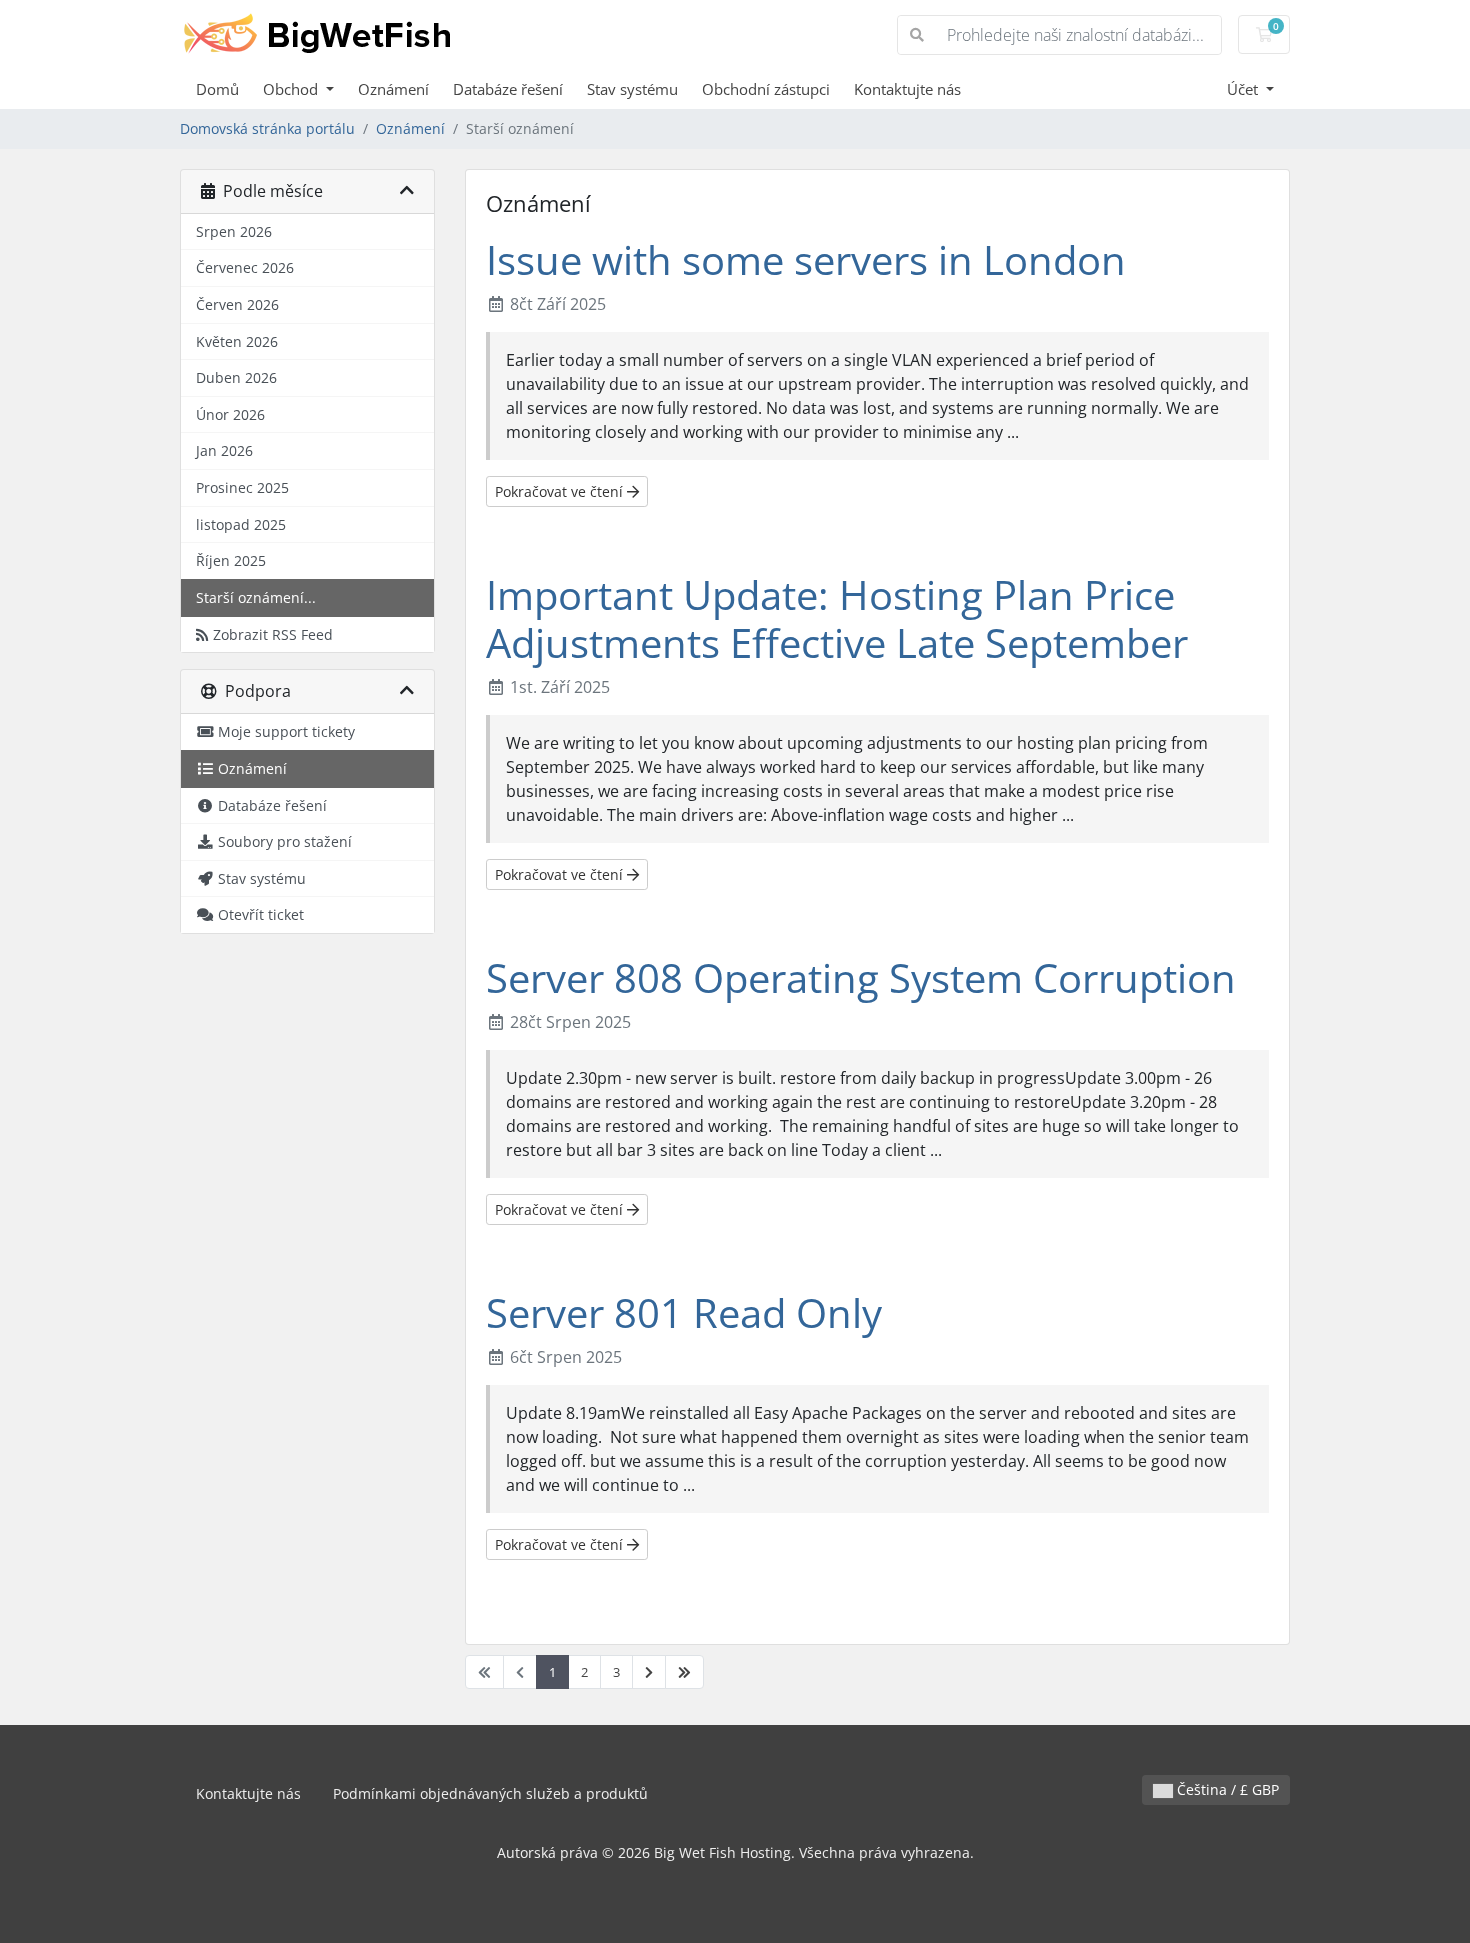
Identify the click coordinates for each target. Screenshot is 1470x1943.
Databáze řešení (508, 89)
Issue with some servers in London (806, 259)
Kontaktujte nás (907, 89)
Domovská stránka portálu (267, 128)
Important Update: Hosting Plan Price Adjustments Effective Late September (837, 618)
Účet (1244, 89)
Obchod (292, 89)
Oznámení (393, 89)
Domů (217, 89)
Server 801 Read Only (684, 1312)
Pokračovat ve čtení (561, 491)
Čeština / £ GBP (1226, 1789)
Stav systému (632, 89)
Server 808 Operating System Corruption (861, 977)
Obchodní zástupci (766, 89)
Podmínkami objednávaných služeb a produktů (490, 1793)
